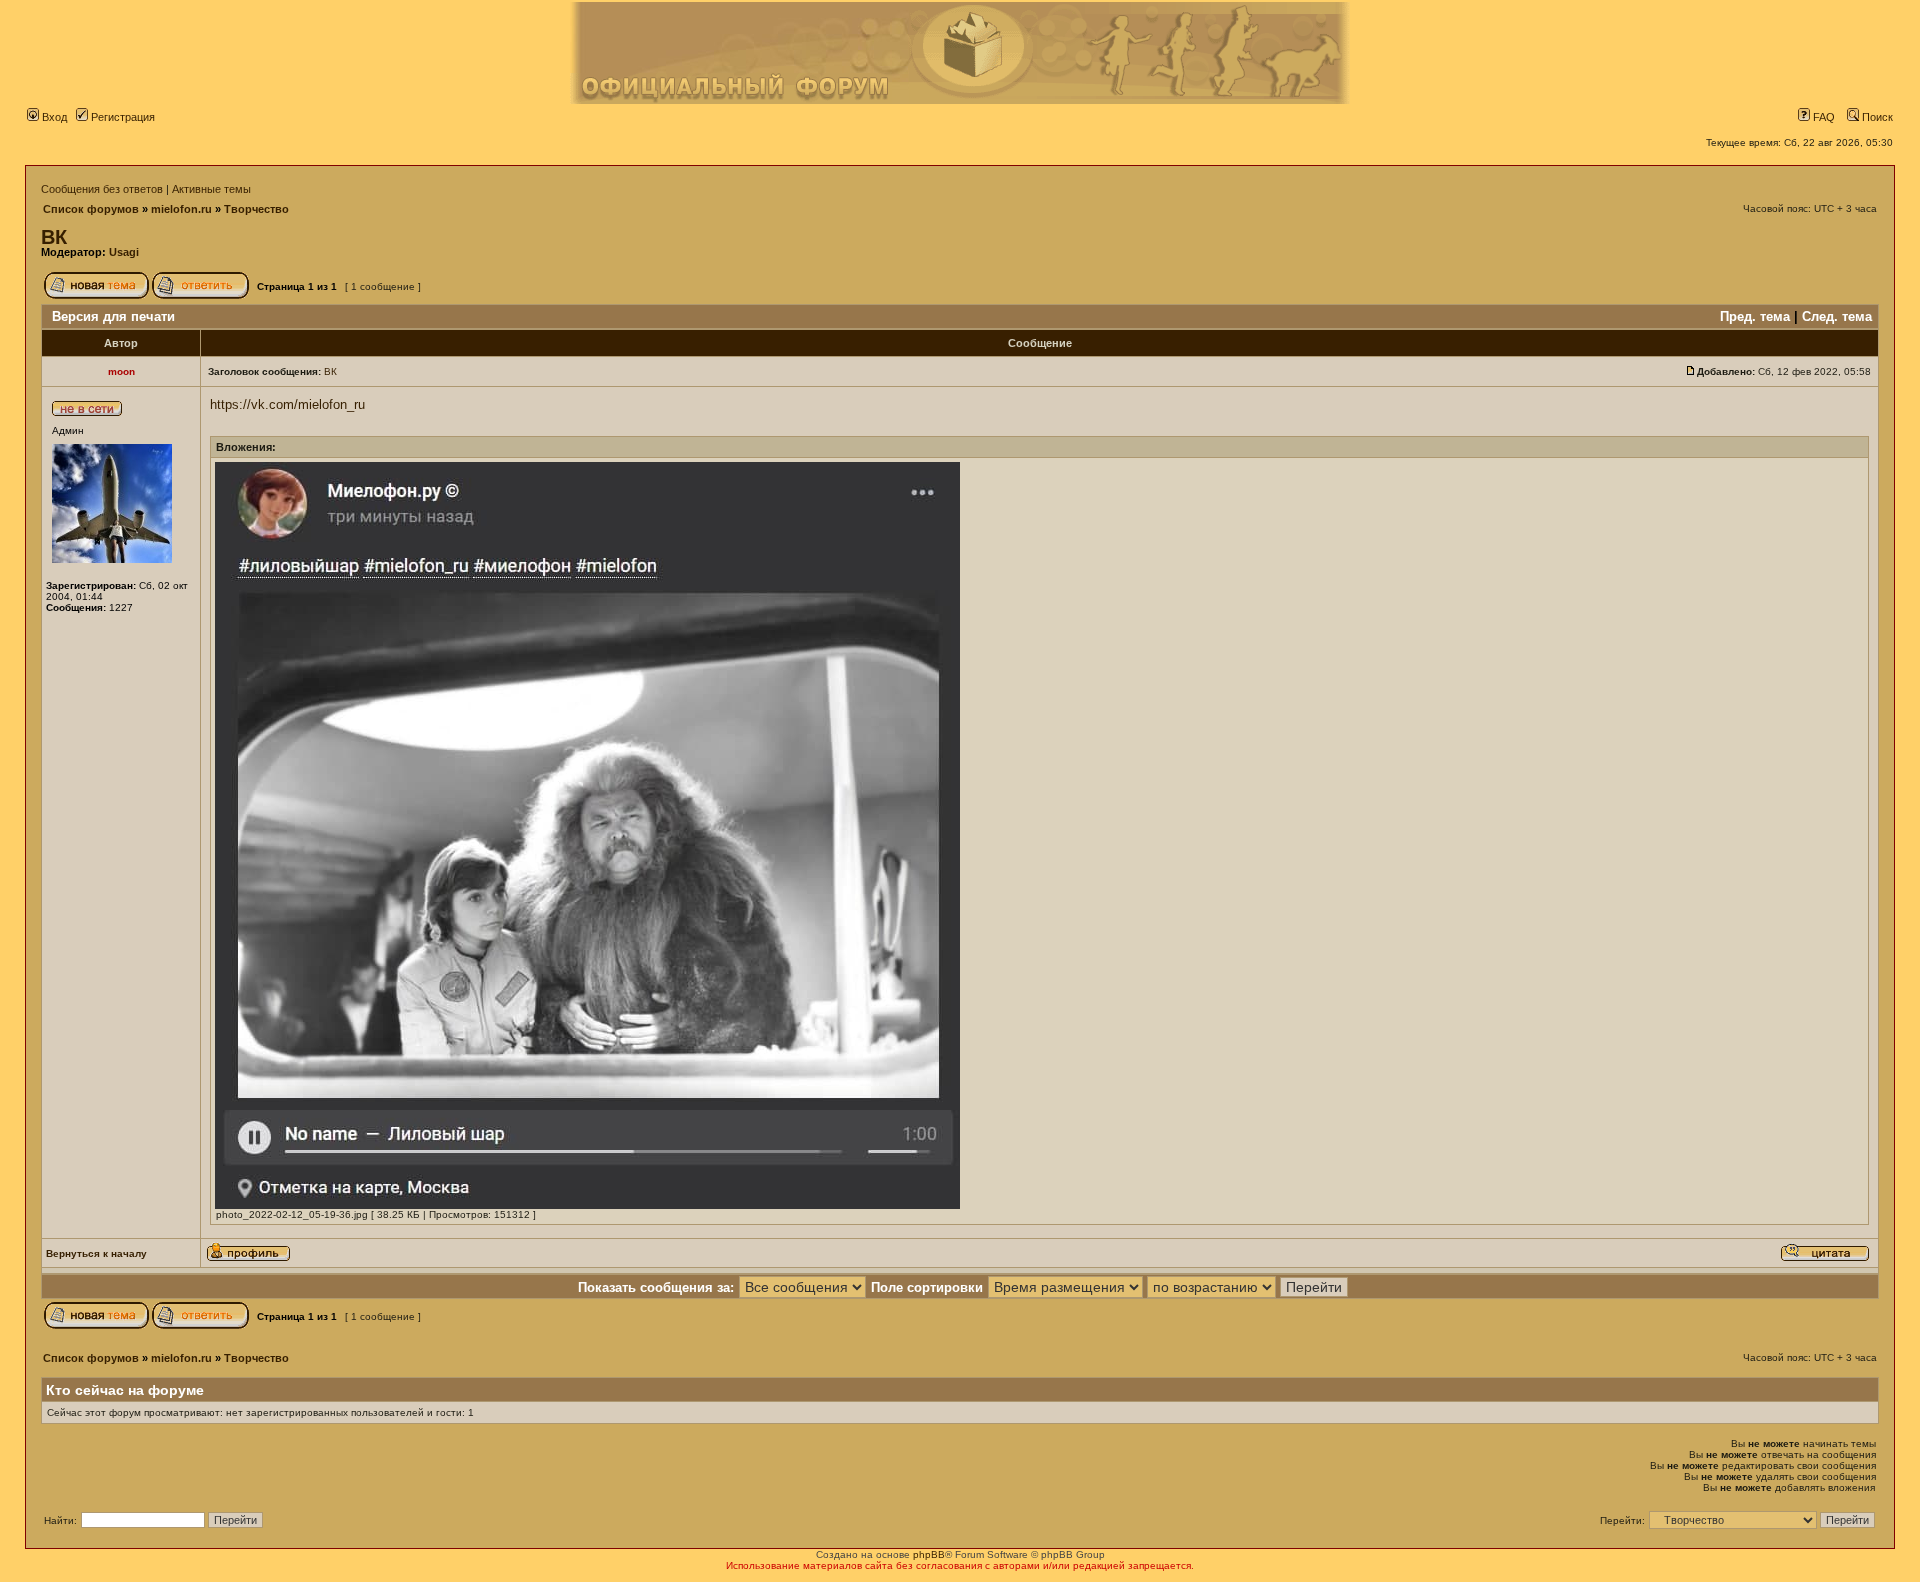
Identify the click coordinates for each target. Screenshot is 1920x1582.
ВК (54, 237)
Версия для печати (113, 316)
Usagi (124, 252)
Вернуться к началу (96, 1253)
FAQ (1822, 117)
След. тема (1837, 316)
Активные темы (211, 189)
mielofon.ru (181, 209)
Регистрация (121, 117)
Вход (53, 117)
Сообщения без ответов (102, 189)
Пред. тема (1755, 316)
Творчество (256, 209)
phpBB (929, 1554)
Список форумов (91, 209)
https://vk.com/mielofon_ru (287, 404)
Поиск (1876, 117)
